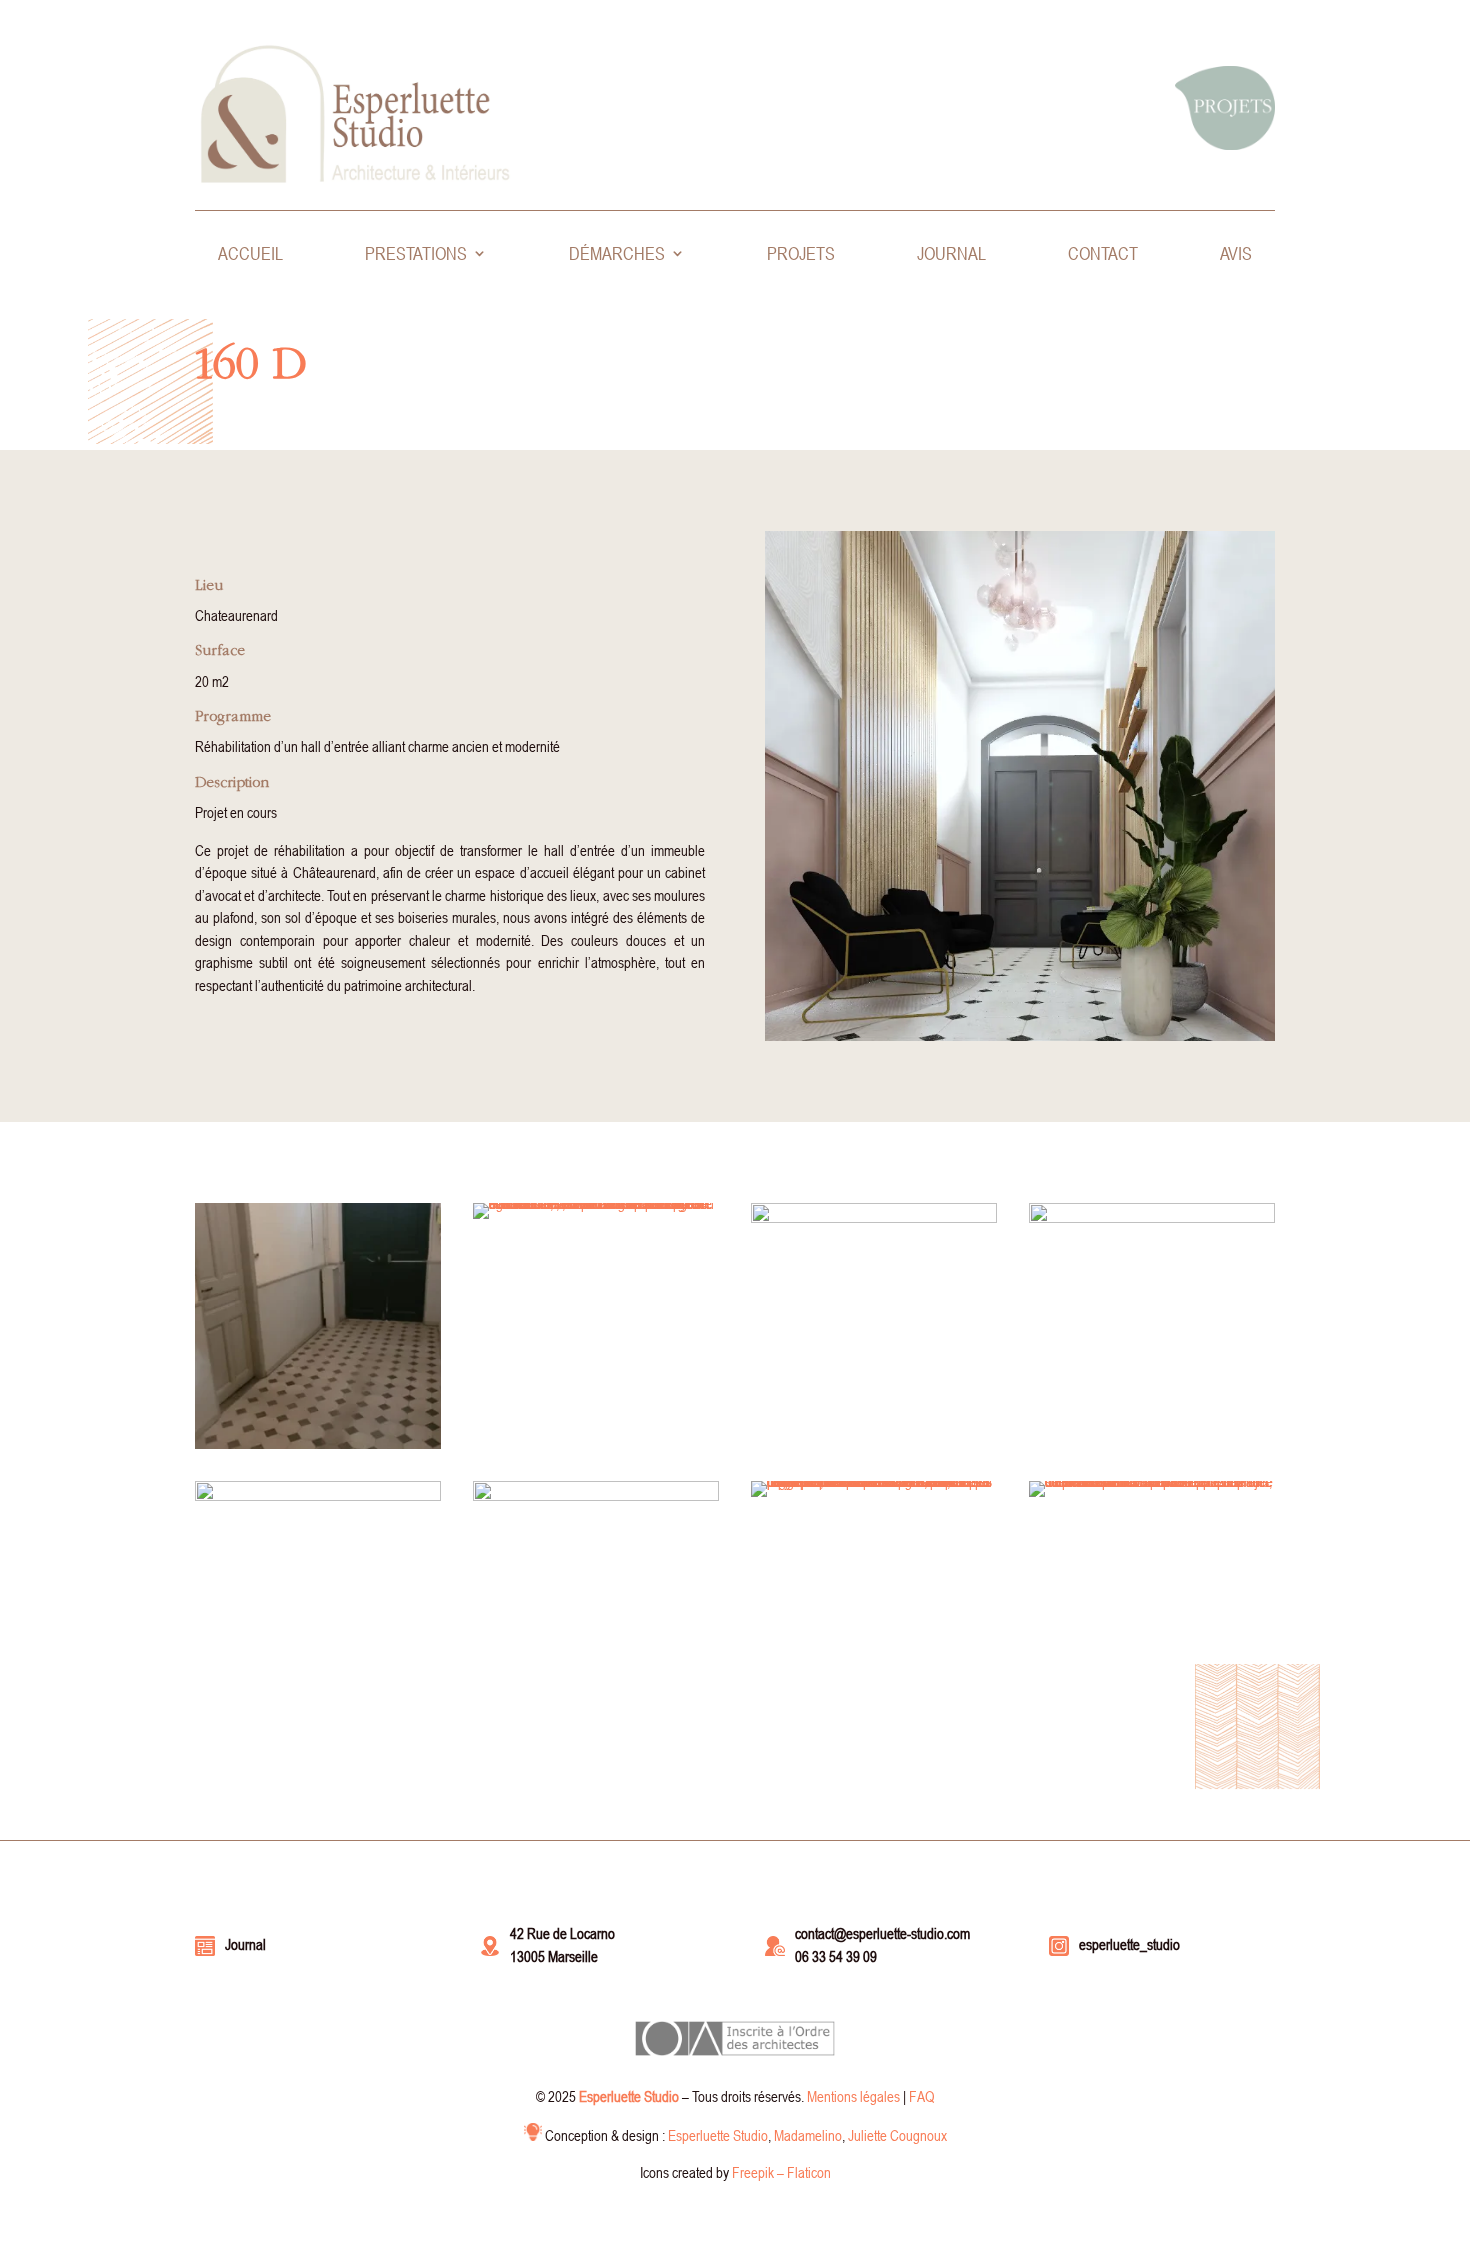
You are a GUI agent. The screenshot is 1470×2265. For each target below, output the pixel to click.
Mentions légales (853, 2096)
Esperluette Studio (718, 2135)
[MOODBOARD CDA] (1152, 1497)
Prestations (416, 255)
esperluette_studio (1129, 1944)
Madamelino (808, 2135)
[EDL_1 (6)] (318, 1449)
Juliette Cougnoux (897, 2135)
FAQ (922, 2096)
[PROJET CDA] (874, 1497)
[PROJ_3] (596, 1727)
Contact (1103, 255)
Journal (951, 255)
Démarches (617, 255)
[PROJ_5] (1152, 1449)
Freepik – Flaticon (781, 2172)
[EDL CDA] (596, 1219)
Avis (1236, 255)
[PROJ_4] (318, 1727)
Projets (801, 255)
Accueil (250, 255)
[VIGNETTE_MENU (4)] (874, 1449)
